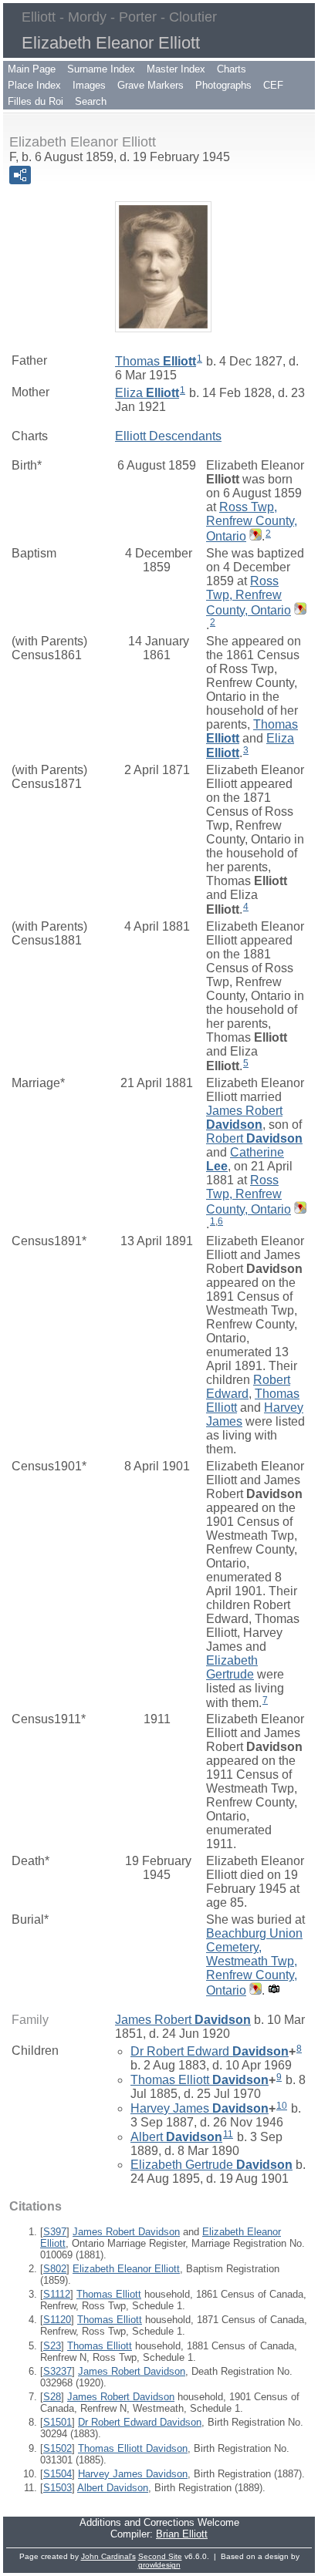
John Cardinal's (108, 2556)
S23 (52, 2346)
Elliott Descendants (168, 436)
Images (89, 85)
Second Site (160, 2556)
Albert (176, 2137)
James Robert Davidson (126, 2232)
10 (282, 2106)
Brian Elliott (182, 2534)
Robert (254, 1138)
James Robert (244, 1118)
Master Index (176, 69)
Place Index (34, 85)
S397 (55, 2232)
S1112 (57, 2294)
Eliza (147, 393)
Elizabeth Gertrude (232, 1667)
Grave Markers (151, 85)
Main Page (32, 69)
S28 (52, 2397)
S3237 (58, 2371)
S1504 (58, 2474)
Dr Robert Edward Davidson (140, 2422)
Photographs (223, 85)
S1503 (58, 2488)
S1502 (58, 2448)
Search (91, 101)
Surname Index (101, 69)
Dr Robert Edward (210, 2051)
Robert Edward (248, 1387)
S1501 (58, 2422)
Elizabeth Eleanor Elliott (126, 2269)
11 (228, 2134)
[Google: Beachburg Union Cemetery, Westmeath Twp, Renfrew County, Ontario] (254, 1990)
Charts (232, 69)
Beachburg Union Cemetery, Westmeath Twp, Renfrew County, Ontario (254, 1962)
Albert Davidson (113, 2488)
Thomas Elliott (200, 2080)
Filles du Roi (36, 101)
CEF (273, 85)
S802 (55, 2269)
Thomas (156, 361)
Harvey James (200, 2108)
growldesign (159, 2565)
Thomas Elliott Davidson (133, 2448)
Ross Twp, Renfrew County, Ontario (252, 522)
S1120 (57, 2320)
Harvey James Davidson (133, 2474)
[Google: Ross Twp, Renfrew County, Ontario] (254, 536)
